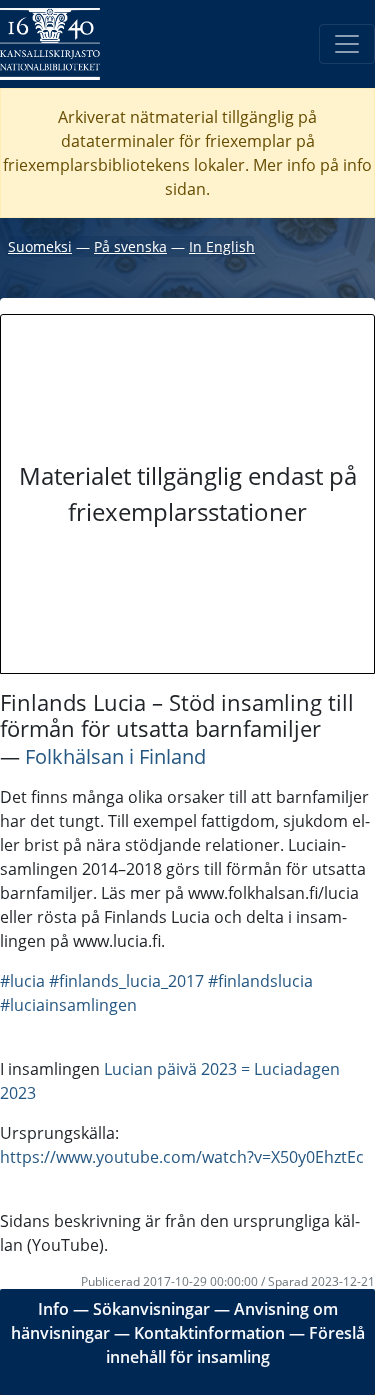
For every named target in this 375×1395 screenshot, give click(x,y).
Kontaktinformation (209, 1333)
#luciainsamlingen (68, 1005)
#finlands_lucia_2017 (126, 981)
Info (53, 1309)
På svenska (130, 246)
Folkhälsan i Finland (115, 756)
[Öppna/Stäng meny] (347, 44)
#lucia (22, 981)
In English (222, 246)
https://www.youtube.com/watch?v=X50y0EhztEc (182, 1157)
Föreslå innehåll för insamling (235, 1345)
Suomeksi (40, 246)
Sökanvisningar (151, 1309)
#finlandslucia (260, 981)
